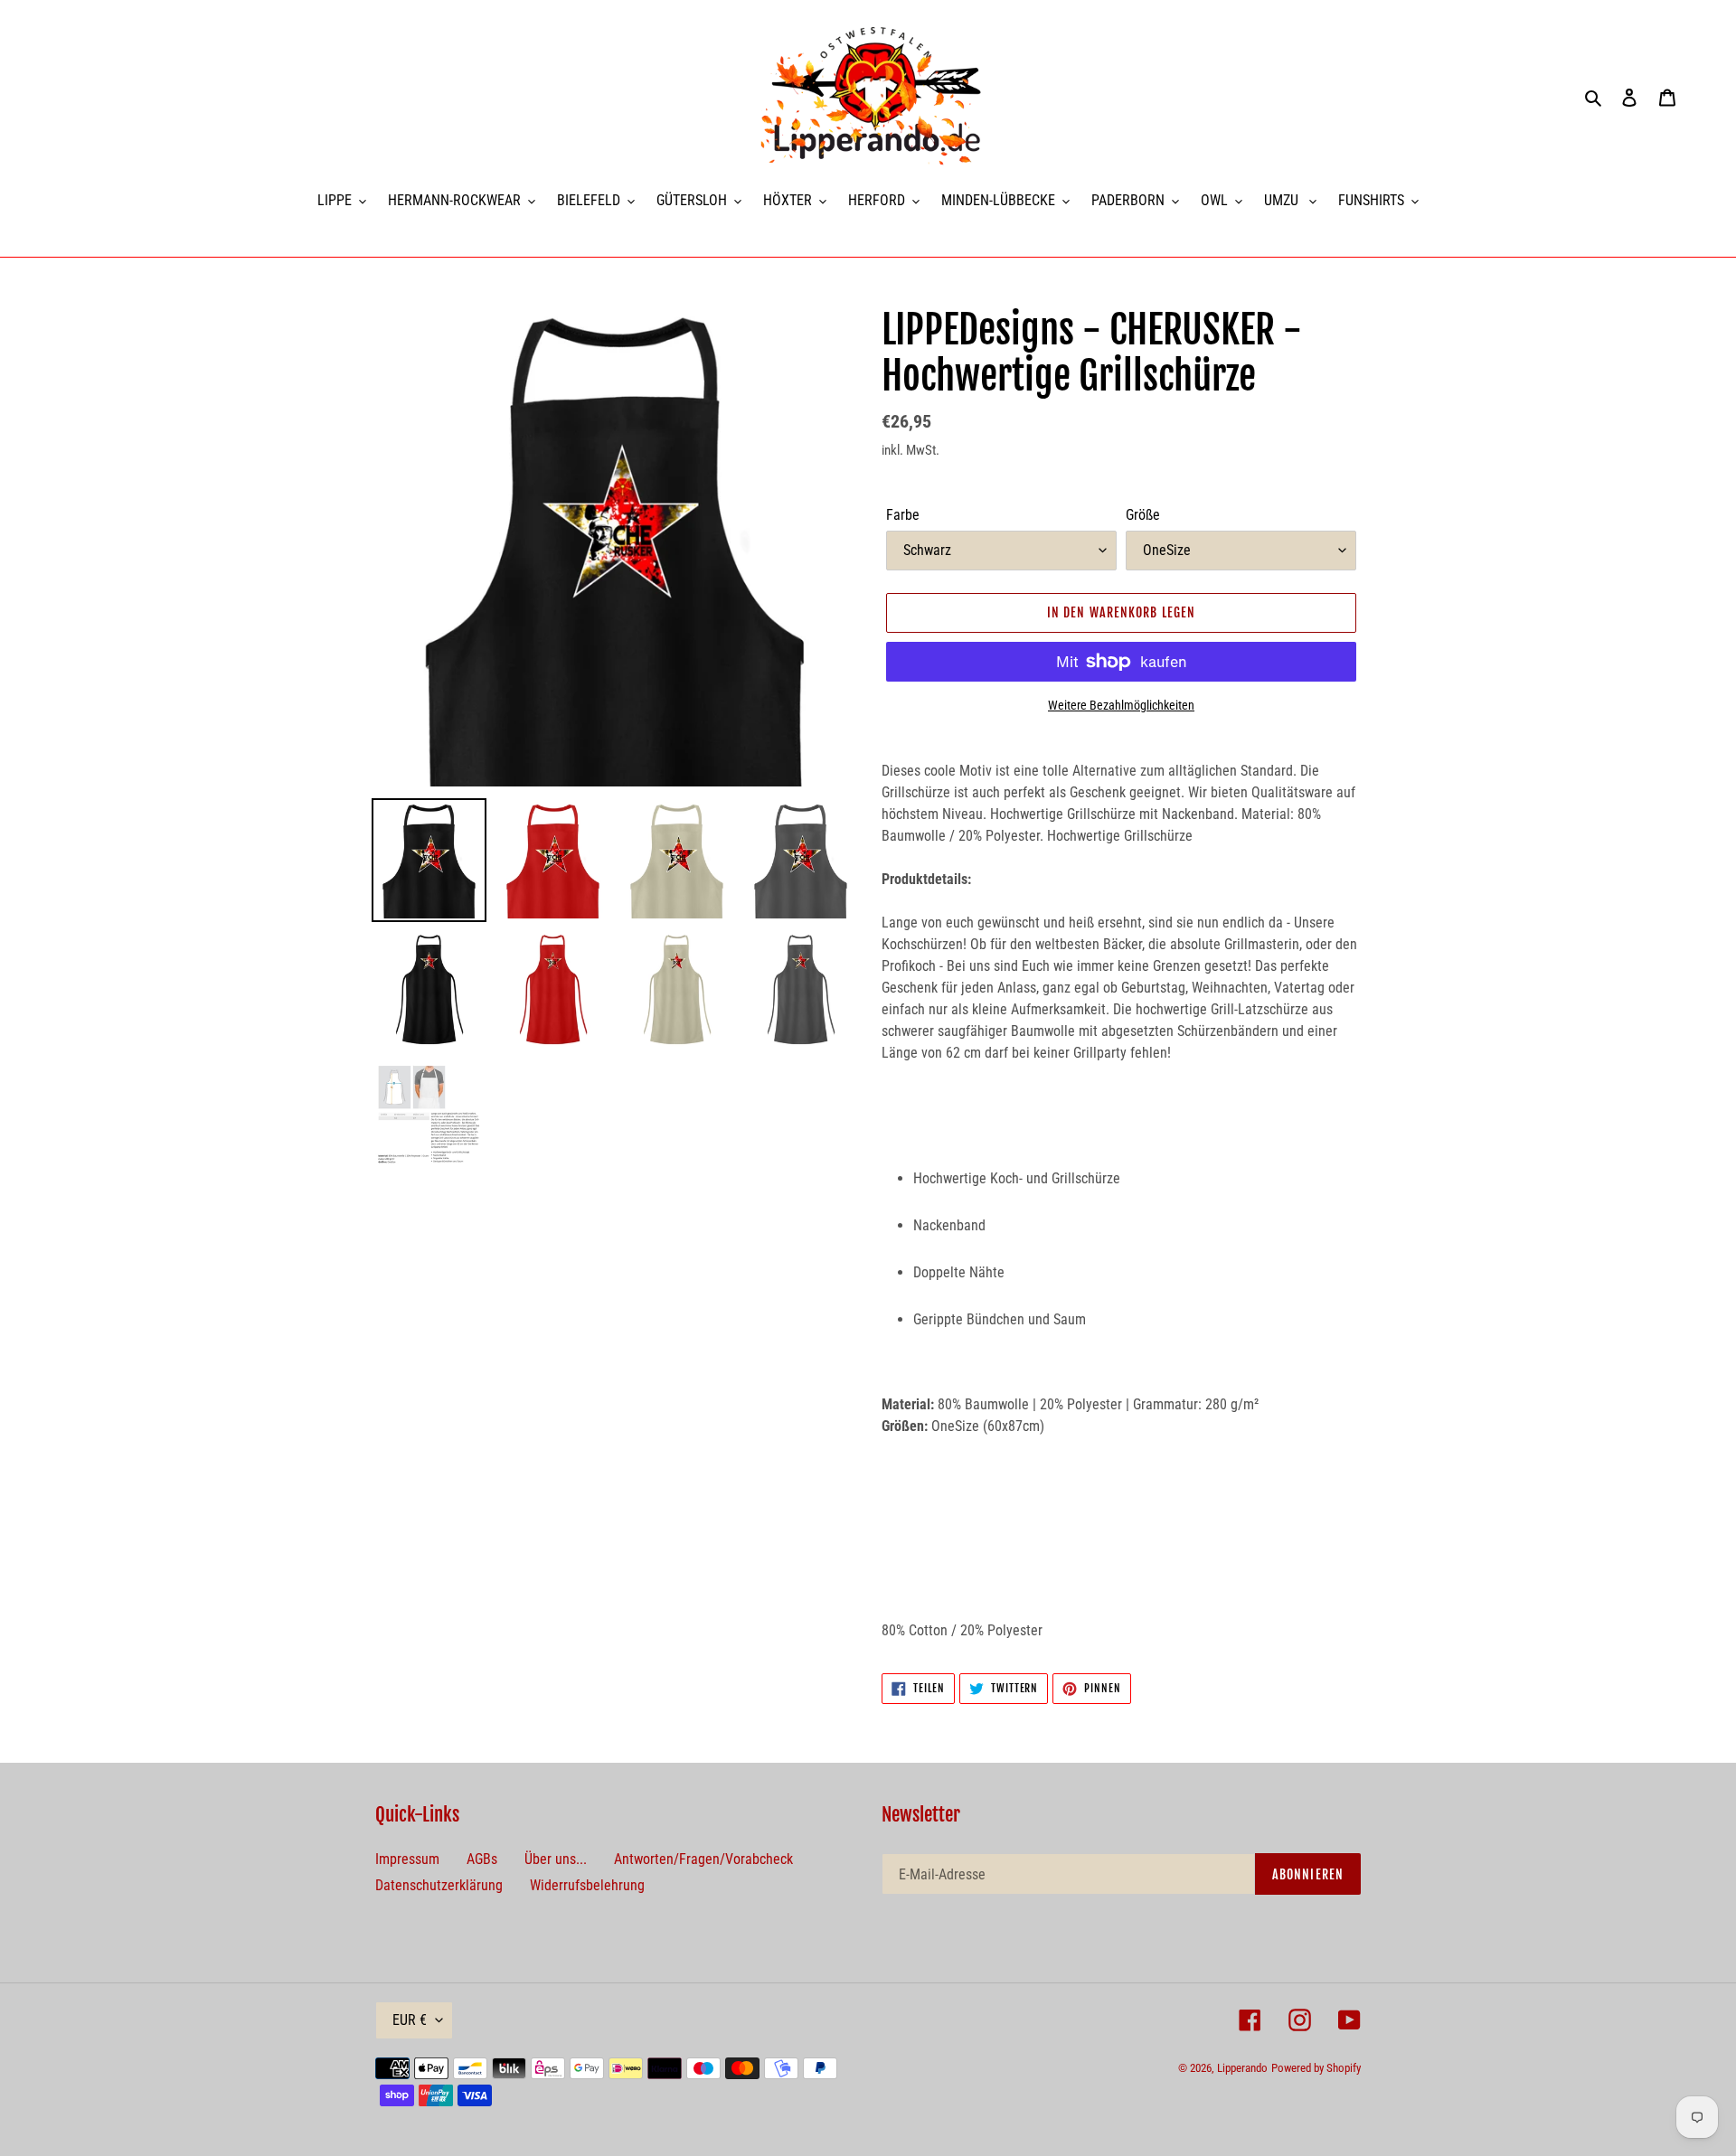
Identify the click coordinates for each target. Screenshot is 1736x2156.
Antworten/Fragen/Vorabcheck (703, 1859)
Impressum (407, 1859)
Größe (1143, 515)
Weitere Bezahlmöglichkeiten (1121, 705)
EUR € (410, 2020)
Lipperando (1242, 2068)
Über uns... (556, 1859)
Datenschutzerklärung (439, 1885)
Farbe (903, 515)
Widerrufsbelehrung (587, 1885)
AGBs (482, 1859)
